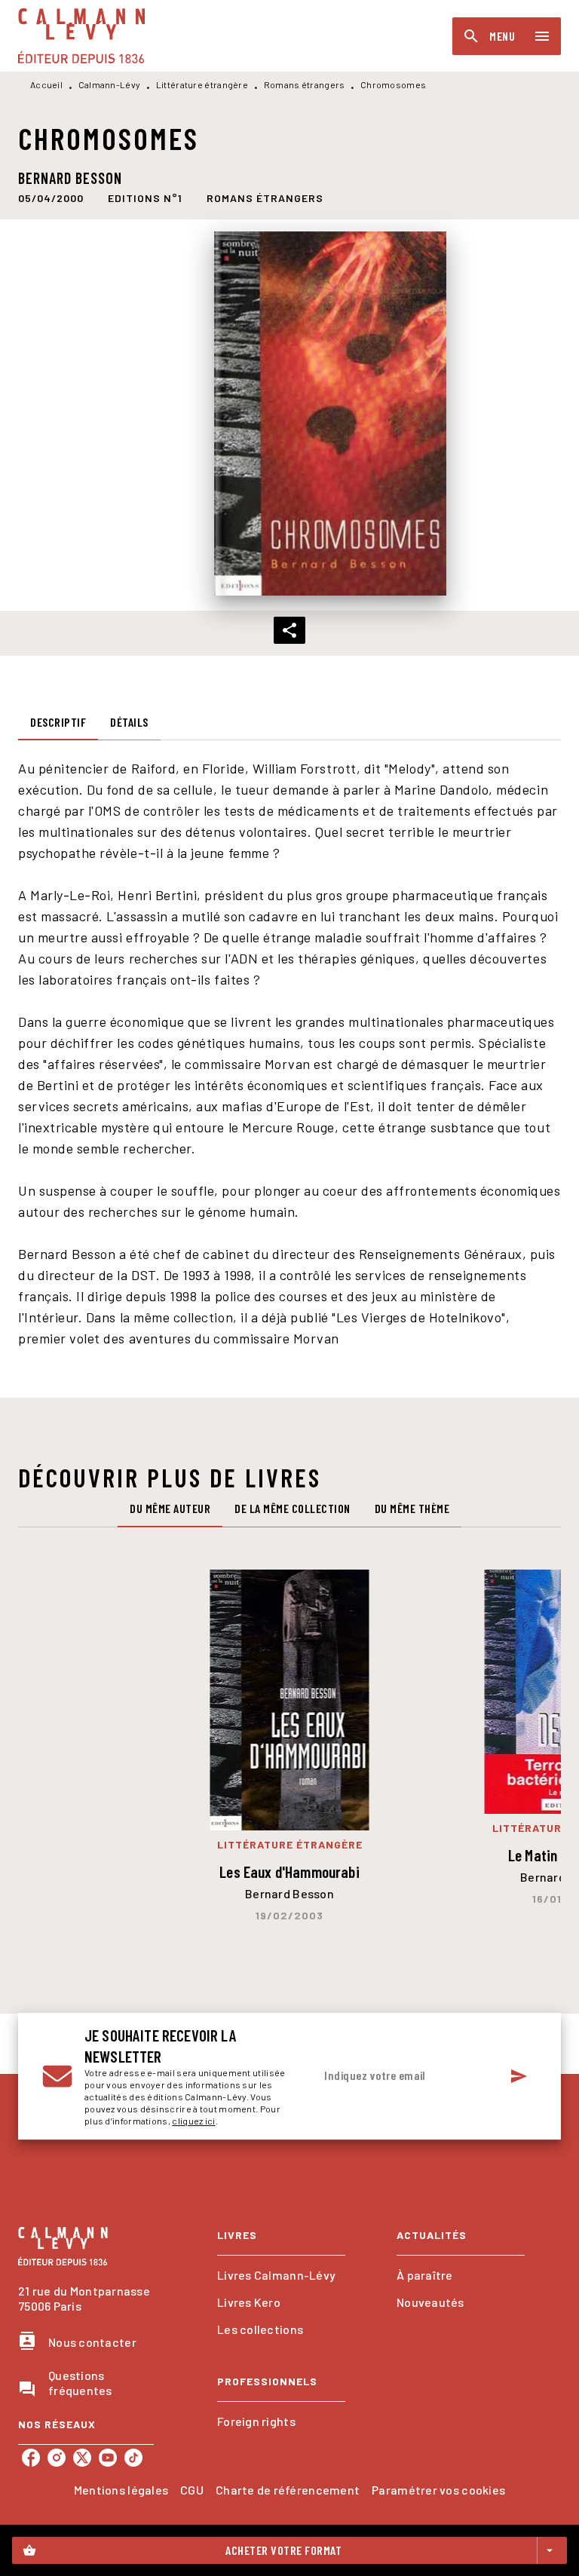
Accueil (46, 84)
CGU (192, 2490)
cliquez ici (193, 2121)
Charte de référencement (288, 2490)
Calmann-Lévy (110, 84)
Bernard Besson (70, 178)
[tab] (58, 722)
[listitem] (31, 2458)
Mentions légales (121, 2490)
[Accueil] (81, 36)
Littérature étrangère (202, 84)
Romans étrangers (305, 84)
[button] (145, 198)
